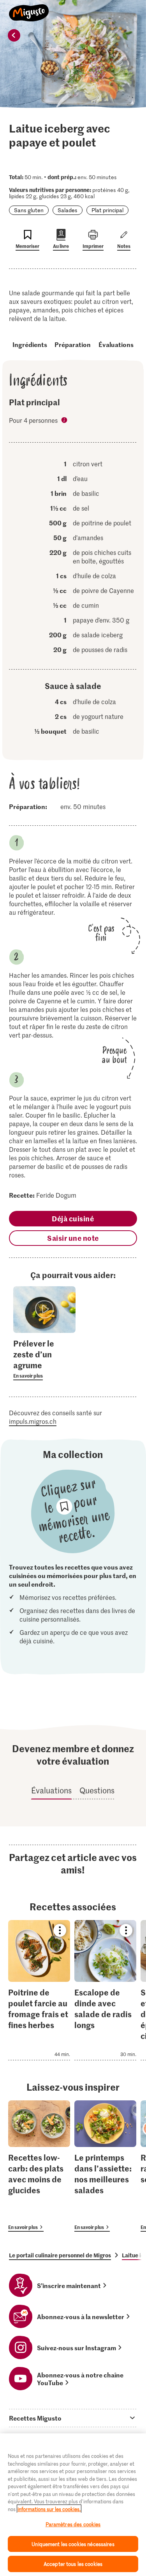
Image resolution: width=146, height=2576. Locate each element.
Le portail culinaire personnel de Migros (60, 2255)
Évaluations (116, 344)
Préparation (73, 344)
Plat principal (107, 210)
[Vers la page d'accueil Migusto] (29, 9)
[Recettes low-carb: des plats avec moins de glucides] (39, 2166)
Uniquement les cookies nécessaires (73, 2544)
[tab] (73, 2418)
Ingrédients (30, 344)
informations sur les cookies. (49, 2509)
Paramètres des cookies (73, 2524)
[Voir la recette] (39, 1990)
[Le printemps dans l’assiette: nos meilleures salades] (105, 2166)
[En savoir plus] (44, 1359)
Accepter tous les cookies (73, 2564)
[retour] (14, 35)
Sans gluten (29, 210)
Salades (68, 210)
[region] (73, 2505)
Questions (97, 1790)
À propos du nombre (65, 421)
